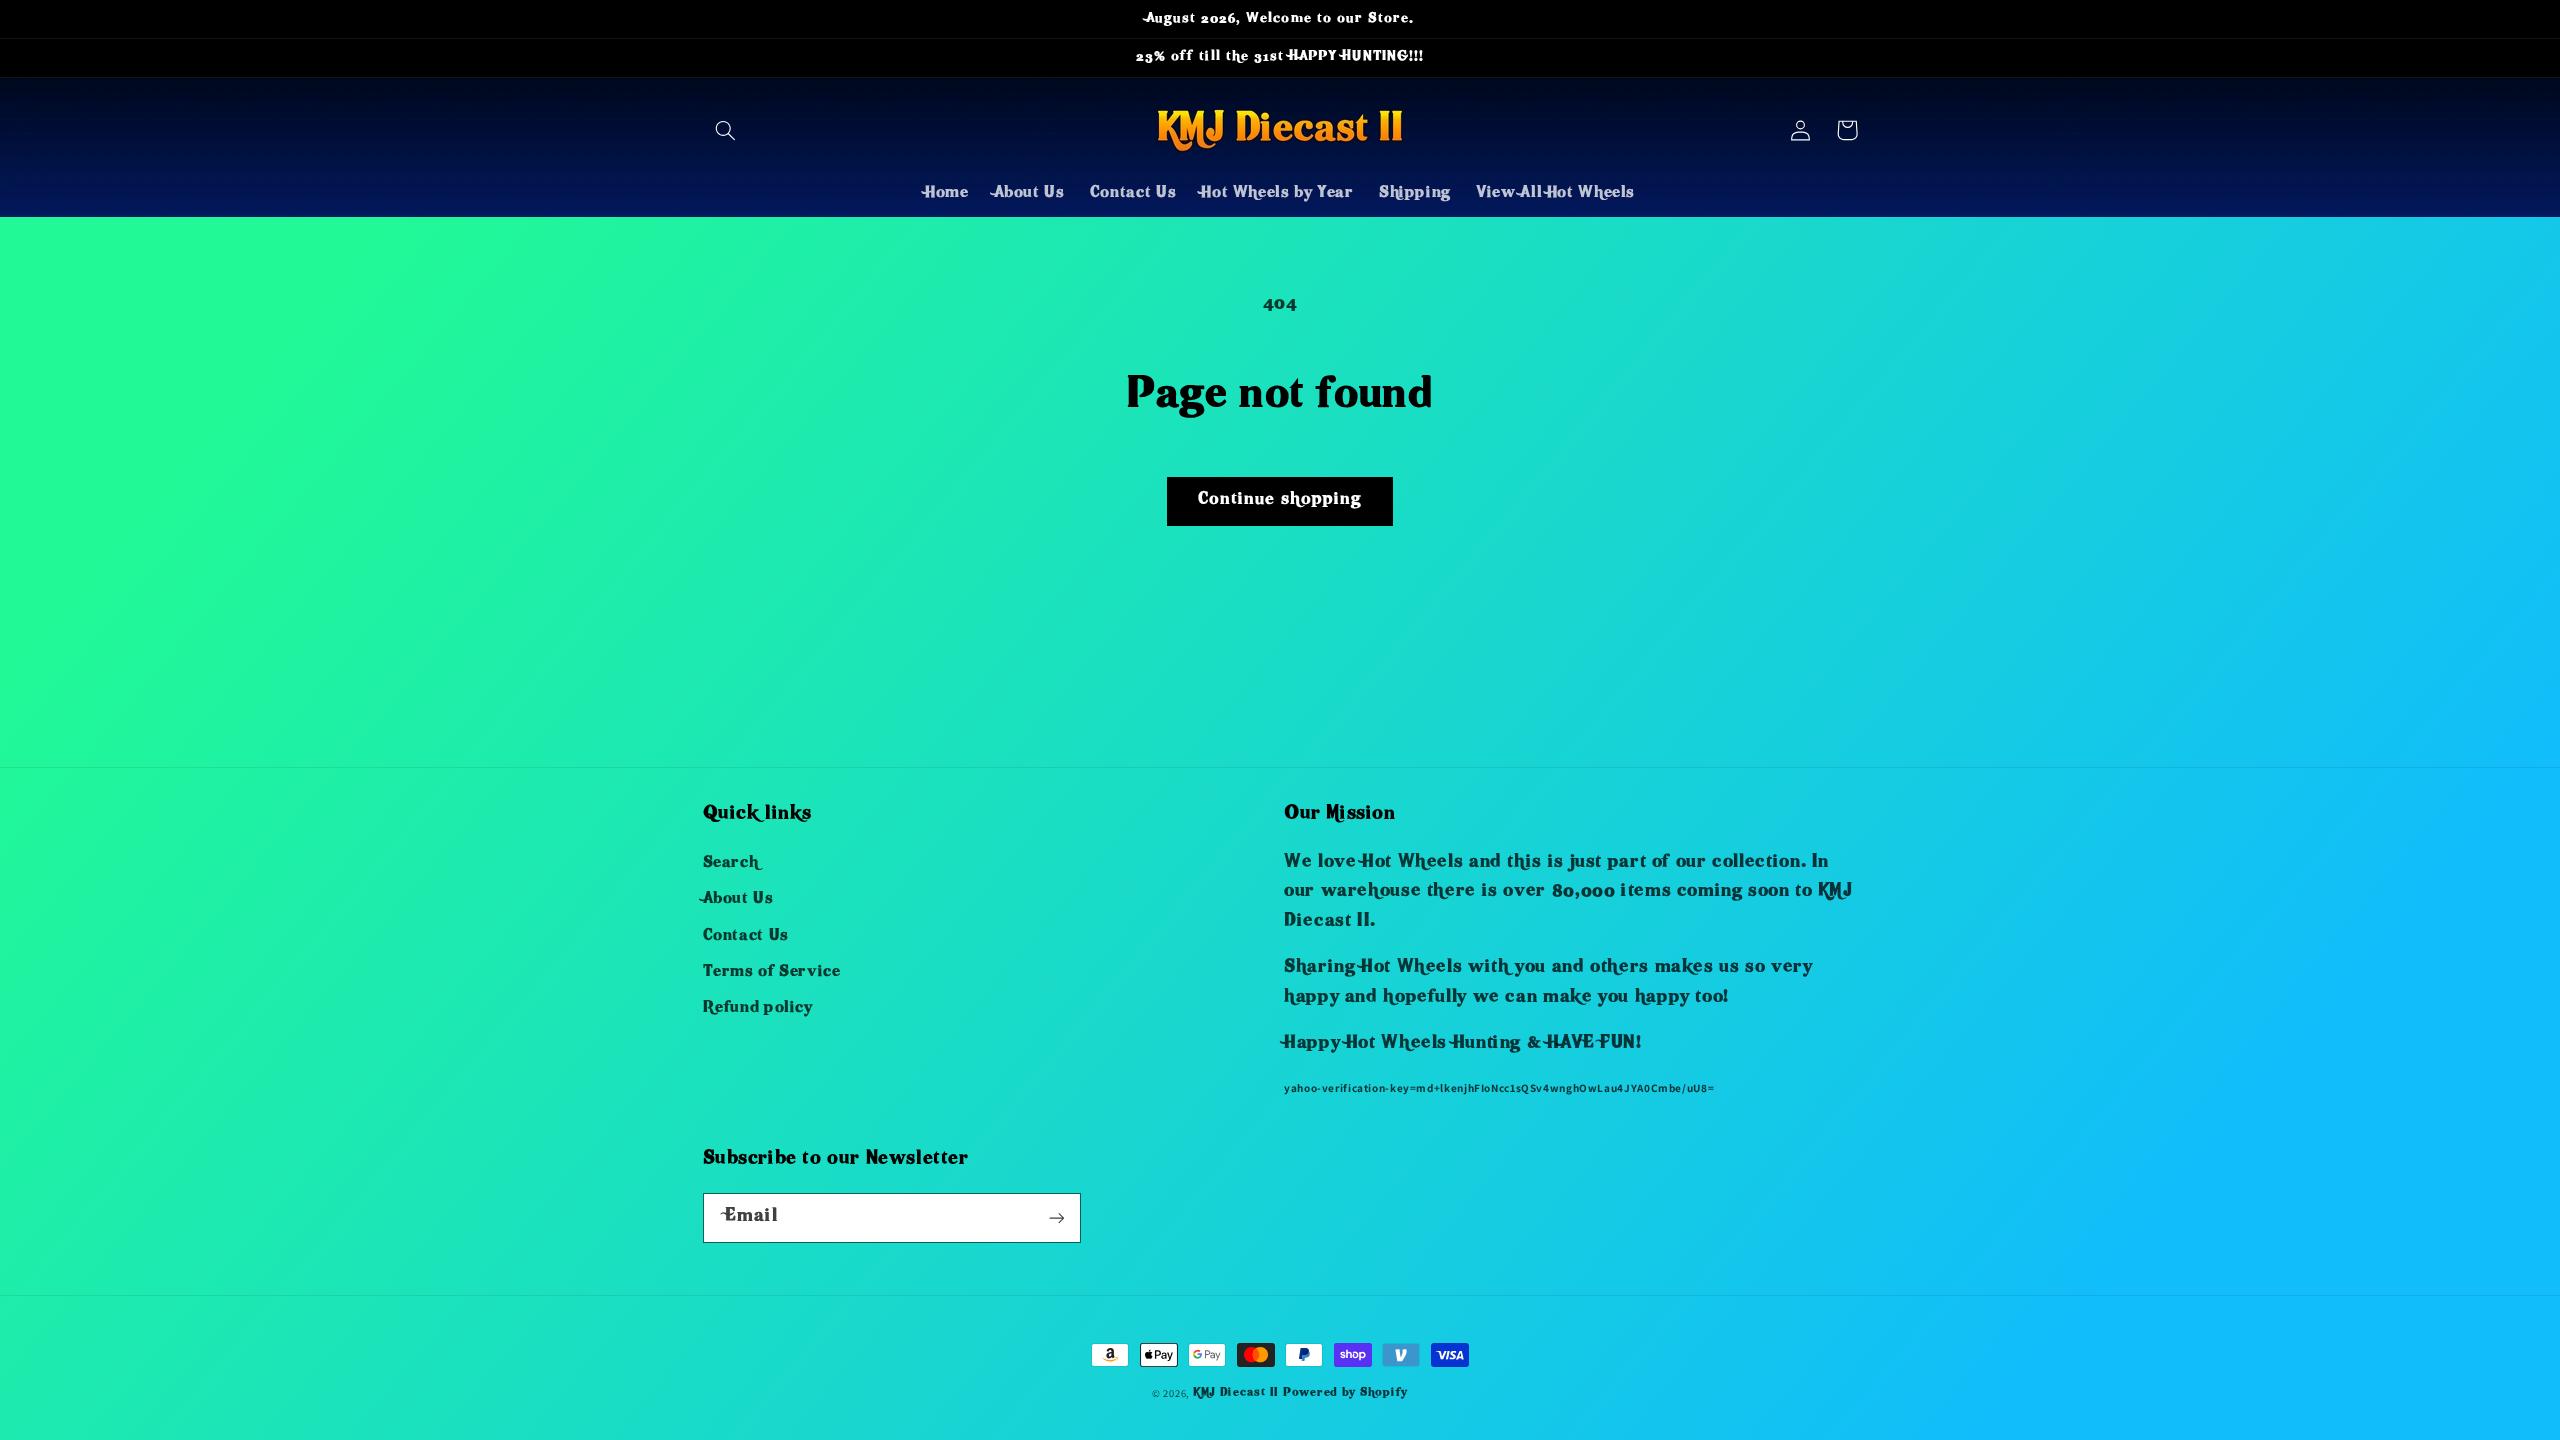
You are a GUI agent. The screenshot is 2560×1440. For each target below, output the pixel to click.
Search (731, 864)
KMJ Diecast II (1236, 1393)
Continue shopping (1280, 500)
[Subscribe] (1056, 1217)
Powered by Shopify (1345, 1393)
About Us (738, 900)
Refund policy (758, 1009)
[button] (726, 130)
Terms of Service (772, 973)
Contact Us (746, 937)
